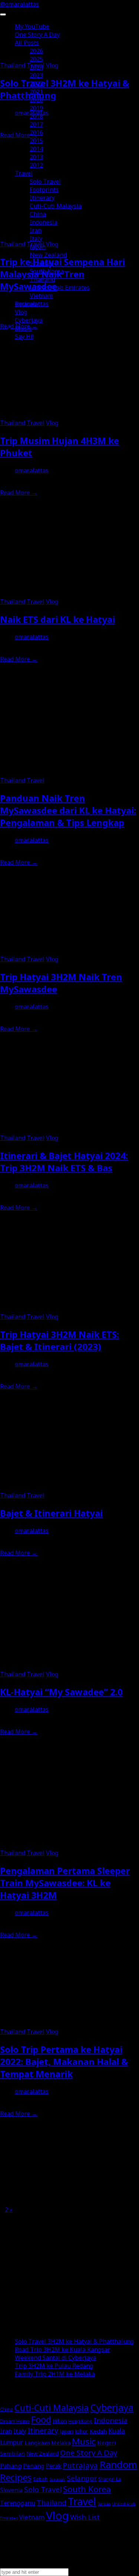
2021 (36, 92)
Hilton (60, 2421)
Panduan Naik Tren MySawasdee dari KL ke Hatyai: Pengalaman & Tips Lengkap (68, 810)
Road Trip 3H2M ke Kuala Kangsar (62, 2349)
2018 (36, 116)
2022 (36, 83)
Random (118, 2464)
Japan (38, 247)
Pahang (11, 2466)
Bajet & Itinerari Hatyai (51, 1513)
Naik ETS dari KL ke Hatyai (57, 619)
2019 (36, 108)
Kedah (98, 2431)
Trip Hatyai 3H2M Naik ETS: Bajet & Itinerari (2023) (59, 1340)
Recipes (26, 304)
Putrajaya (80, 2465)
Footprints (44, 190)
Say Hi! (24, 336)
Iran (36, 230)
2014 (36, 149)
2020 (36, 100)
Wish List (85, 2517)
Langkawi (37, 2442)
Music (23, 328)
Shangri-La (110, 2479)
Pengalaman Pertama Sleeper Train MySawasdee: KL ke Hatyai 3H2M (65, 1883)
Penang (34, 2466)
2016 (36, 132)
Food (41, 2419)
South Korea (47, 271)
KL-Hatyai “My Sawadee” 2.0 (61, 1692)
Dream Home (15, 2421)
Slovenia (42, 263)
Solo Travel (45, 181)
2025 (36, 59)
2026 (36, 51)
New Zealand (48, 255)
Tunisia (104, 2504)
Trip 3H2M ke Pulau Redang (54, 2366)
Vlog (21, 312)
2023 (36, 75)
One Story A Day (37, 34)
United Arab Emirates (60, 287)
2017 (36, 124)
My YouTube (32, 26)
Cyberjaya (29, 320)
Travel (24, 173)
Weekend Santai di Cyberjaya (55, 2358)
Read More (19, 493)
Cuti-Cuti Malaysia (56, 206)
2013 (36, 157)
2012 (36, 165)
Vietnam (41, 296)
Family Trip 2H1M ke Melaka (55, 2374)
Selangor (82, 2478)
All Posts (27, 43)
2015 (36, 141)
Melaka (61, 2442)
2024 (36, 67)
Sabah (40, 2479)
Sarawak (57, 2479)
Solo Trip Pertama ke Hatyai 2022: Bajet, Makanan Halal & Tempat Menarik (64, 2061)
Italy (36, 238)
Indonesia (44, 222)
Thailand (42, 279)
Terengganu (18, 2503)
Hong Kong (80, 2421)
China (38, 214)
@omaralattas (19, 4)
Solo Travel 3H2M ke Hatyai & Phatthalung (74, 2341)
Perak (53, 2466)
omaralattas (32, 470)
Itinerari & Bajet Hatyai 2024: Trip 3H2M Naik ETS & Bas (64, 1162)
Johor (82, 2431)
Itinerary (42, 198)
